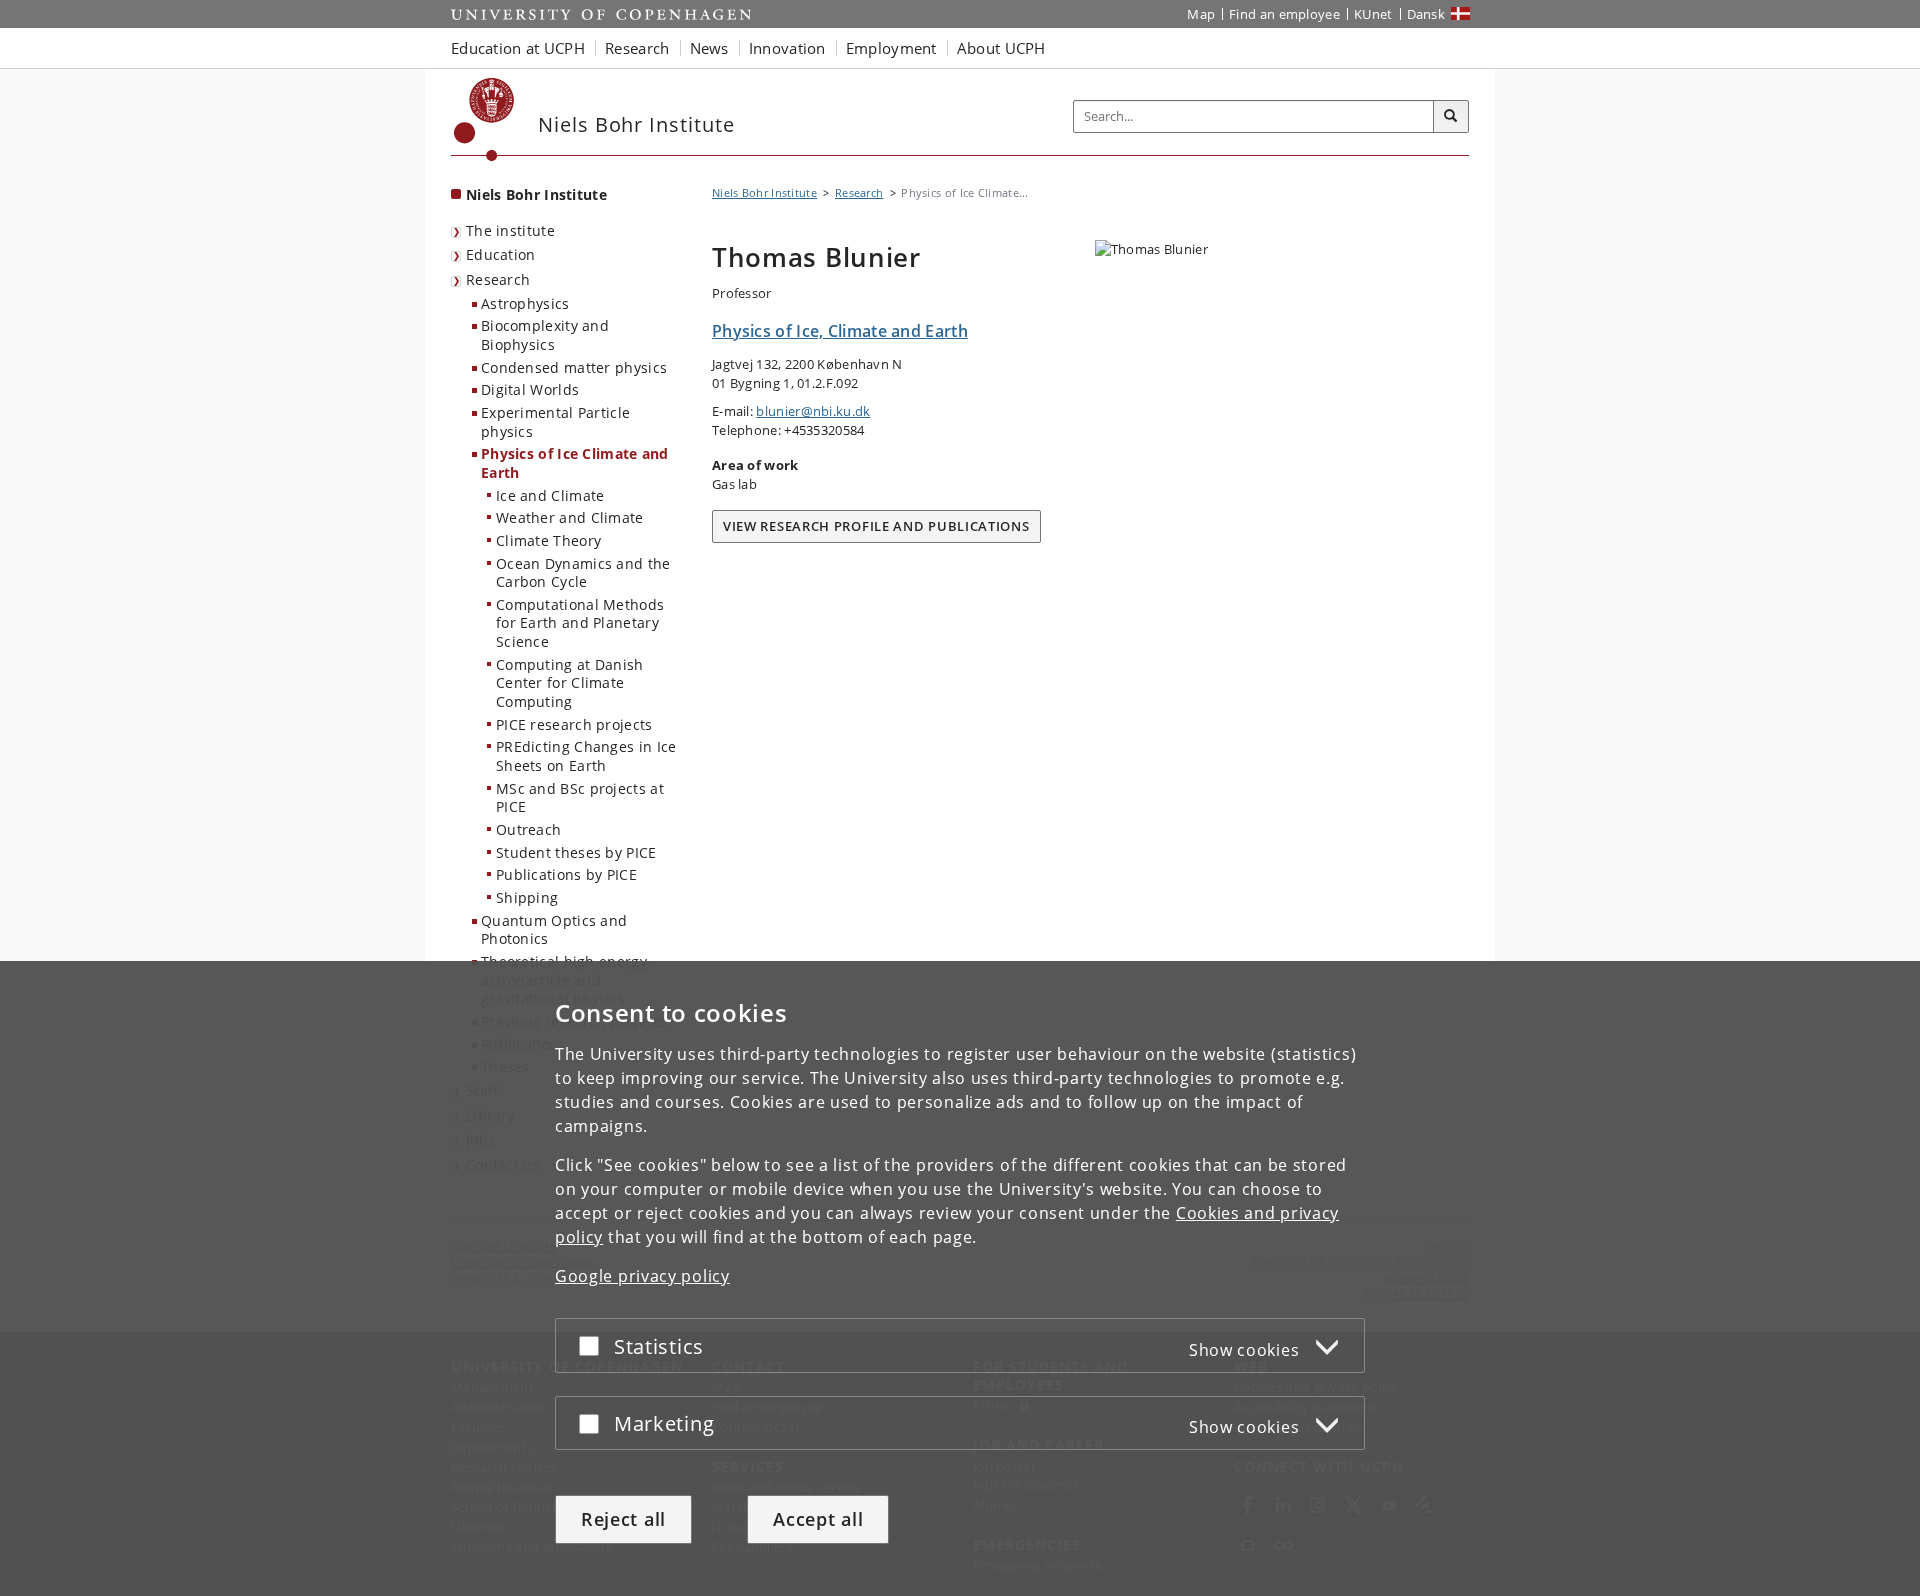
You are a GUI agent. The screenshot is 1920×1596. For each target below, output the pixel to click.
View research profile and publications (876, 526)
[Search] (1451, 117)
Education (501, 254)
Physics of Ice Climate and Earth (575, 463)
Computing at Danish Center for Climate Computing (570, 683)
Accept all (818, 1519)
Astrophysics (525, 303)
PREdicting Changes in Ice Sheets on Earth (586, 756)
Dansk (1426, 14)
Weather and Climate (570, 517)
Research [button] (637, 48)
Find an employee (1284, 14)
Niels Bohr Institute (536, 194)
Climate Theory (548, 540)
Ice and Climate (550, 495)
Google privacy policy (642, 1276)
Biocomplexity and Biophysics (545, 335)
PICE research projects (574, 724)
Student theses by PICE (576, 852)
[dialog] (960, 1278)
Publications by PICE (566, 874)
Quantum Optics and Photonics (554, 930)
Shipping (527, 897)
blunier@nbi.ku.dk (813, 411)
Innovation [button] (787, 48)
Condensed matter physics (574, 367)
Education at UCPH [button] (518, 48)
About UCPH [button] (1001, 48)
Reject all (623, 1519)
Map (1201, 14)
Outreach (528, 829)
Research (498, 279)
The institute (510, 230)
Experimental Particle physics (555, 422)
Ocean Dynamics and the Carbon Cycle (583, 573)
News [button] (709, 48)
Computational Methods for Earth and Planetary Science (580, 623)
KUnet (1373, 14)
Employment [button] (891, 48)
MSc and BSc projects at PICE (580, 798)
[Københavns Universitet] (484, 119)
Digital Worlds (530, 389)
